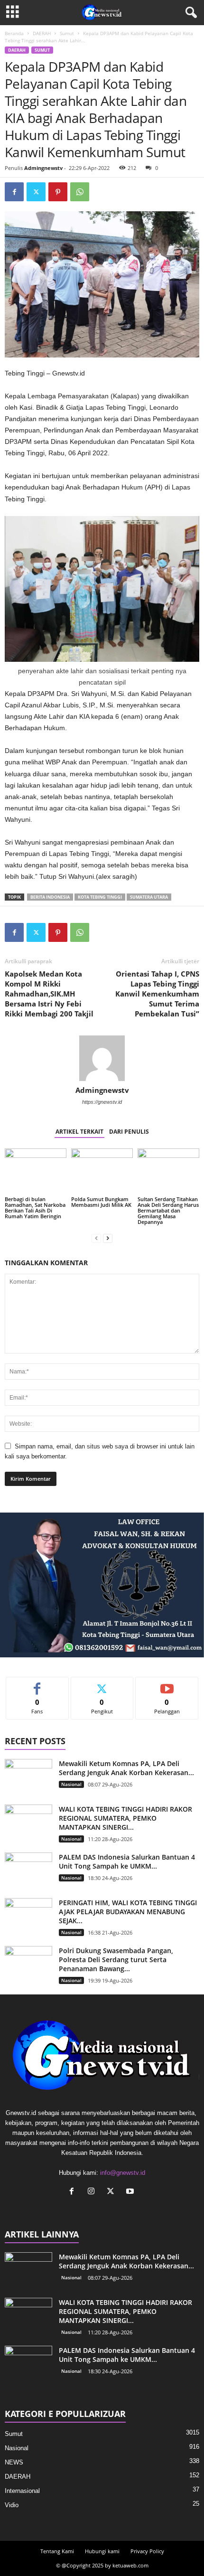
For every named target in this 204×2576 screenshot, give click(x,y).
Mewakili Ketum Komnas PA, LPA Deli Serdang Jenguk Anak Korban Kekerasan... (126, 1768)
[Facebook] (14, 192)
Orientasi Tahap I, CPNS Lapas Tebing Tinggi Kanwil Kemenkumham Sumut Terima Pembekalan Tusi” (157, 994)
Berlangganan (167, 1684)
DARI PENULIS (129, 1132)
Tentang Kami (57, 2551)
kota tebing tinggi (100, 897)
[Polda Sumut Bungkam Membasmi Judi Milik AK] (102, 1171)
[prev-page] (96, 1238)
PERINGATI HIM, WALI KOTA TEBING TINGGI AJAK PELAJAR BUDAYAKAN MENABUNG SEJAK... (128, 1912)
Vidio (12, 2505)
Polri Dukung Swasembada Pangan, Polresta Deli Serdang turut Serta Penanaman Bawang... (116, 1960)
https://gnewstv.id (102, 1102)
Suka (37, 1684)
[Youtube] (131, 2192)
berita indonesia (50, 897)
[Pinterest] (58, 192)
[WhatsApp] (80, 192)
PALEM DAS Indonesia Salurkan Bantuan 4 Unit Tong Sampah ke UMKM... (127, 1861)
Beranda (14, 33)
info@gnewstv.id (123, 2173)
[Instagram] (93, 2192)
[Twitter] (36, 192)
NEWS (14, 2462)
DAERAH (42, 33)
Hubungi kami (102, 2551)
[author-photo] (102, 1058)
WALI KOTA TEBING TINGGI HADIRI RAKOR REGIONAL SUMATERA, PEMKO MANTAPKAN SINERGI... (125, 1818)
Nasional (71, 1784)
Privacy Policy (147, 2551)
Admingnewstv (43, 168)
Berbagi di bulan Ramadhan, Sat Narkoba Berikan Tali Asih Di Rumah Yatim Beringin (35, 1208)
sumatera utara (149, 897)
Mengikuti (102, 1684)
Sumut (67, 33)
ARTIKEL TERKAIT (79, 1132)
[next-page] (108, 1238)
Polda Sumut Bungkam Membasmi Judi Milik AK (101, 1202)
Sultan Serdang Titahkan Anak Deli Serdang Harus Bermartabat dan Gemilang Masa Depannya (168, 1210)
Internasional (22, 2491)
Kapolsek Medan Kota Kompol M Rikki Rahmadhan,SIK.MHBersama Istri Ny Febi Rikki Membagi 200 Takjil (49, 994)
